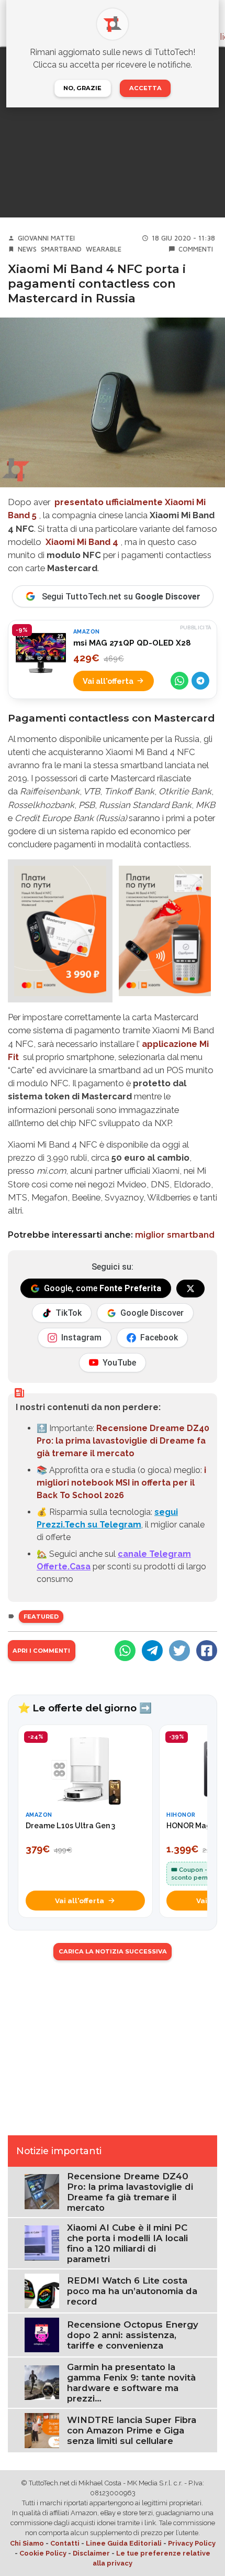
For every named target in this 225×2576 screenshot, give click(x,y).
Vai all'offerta (108, 681)
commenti (196, 249)
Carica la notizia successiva (113, 1951)
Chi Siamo (27, 2543)
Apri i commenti (41, 1651)
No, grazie (82, 88)
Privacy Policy (192, 2543)
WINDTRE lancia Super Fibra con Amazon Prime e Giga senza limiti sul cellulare (132, 2430)
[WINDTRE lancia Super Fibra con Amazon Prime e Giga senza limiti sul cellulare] (42, 2430)
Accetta (145, 88)
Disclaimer (91, 2553)
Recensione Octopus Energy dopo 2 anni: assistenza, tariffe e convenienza (133, 2335)
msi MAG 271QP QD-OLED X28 (132, 643)
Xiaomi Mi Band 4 (82, 542)
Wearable (104, 249)
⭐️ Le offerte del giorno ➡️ (85, 1708)
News (27, 249)
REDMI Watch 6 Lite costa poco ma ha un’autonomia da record (132, 2291)
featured (41, 1617)
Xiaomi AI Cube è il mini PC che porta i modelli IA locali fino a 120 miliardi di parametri (127, 2243)
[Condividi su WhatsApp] (179, 681)
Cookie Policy (43, 2553)
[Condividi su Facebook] (207, 1651)
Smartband (61, 249)
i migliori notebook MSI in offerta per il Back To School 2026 (121, 1483)
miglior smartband (175, 1235)
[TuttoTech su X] (190, 1289)
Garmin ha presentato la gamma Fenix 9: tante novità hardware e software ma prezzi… (131, 2383)
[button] (60, 931)
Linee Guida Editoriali (124, 2543)
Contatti (65, 2543)
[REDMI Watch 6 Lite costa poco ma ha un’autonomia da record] (42, 2290)
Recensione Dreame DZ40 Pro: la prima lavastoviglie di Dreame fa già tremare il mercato (123, 1441)
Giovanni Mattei (46, 238)
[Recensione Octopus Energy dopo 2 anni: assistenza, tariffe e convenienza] (42, 2334)
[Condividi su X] (179, 1651)
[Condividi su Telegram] (200, 681)
